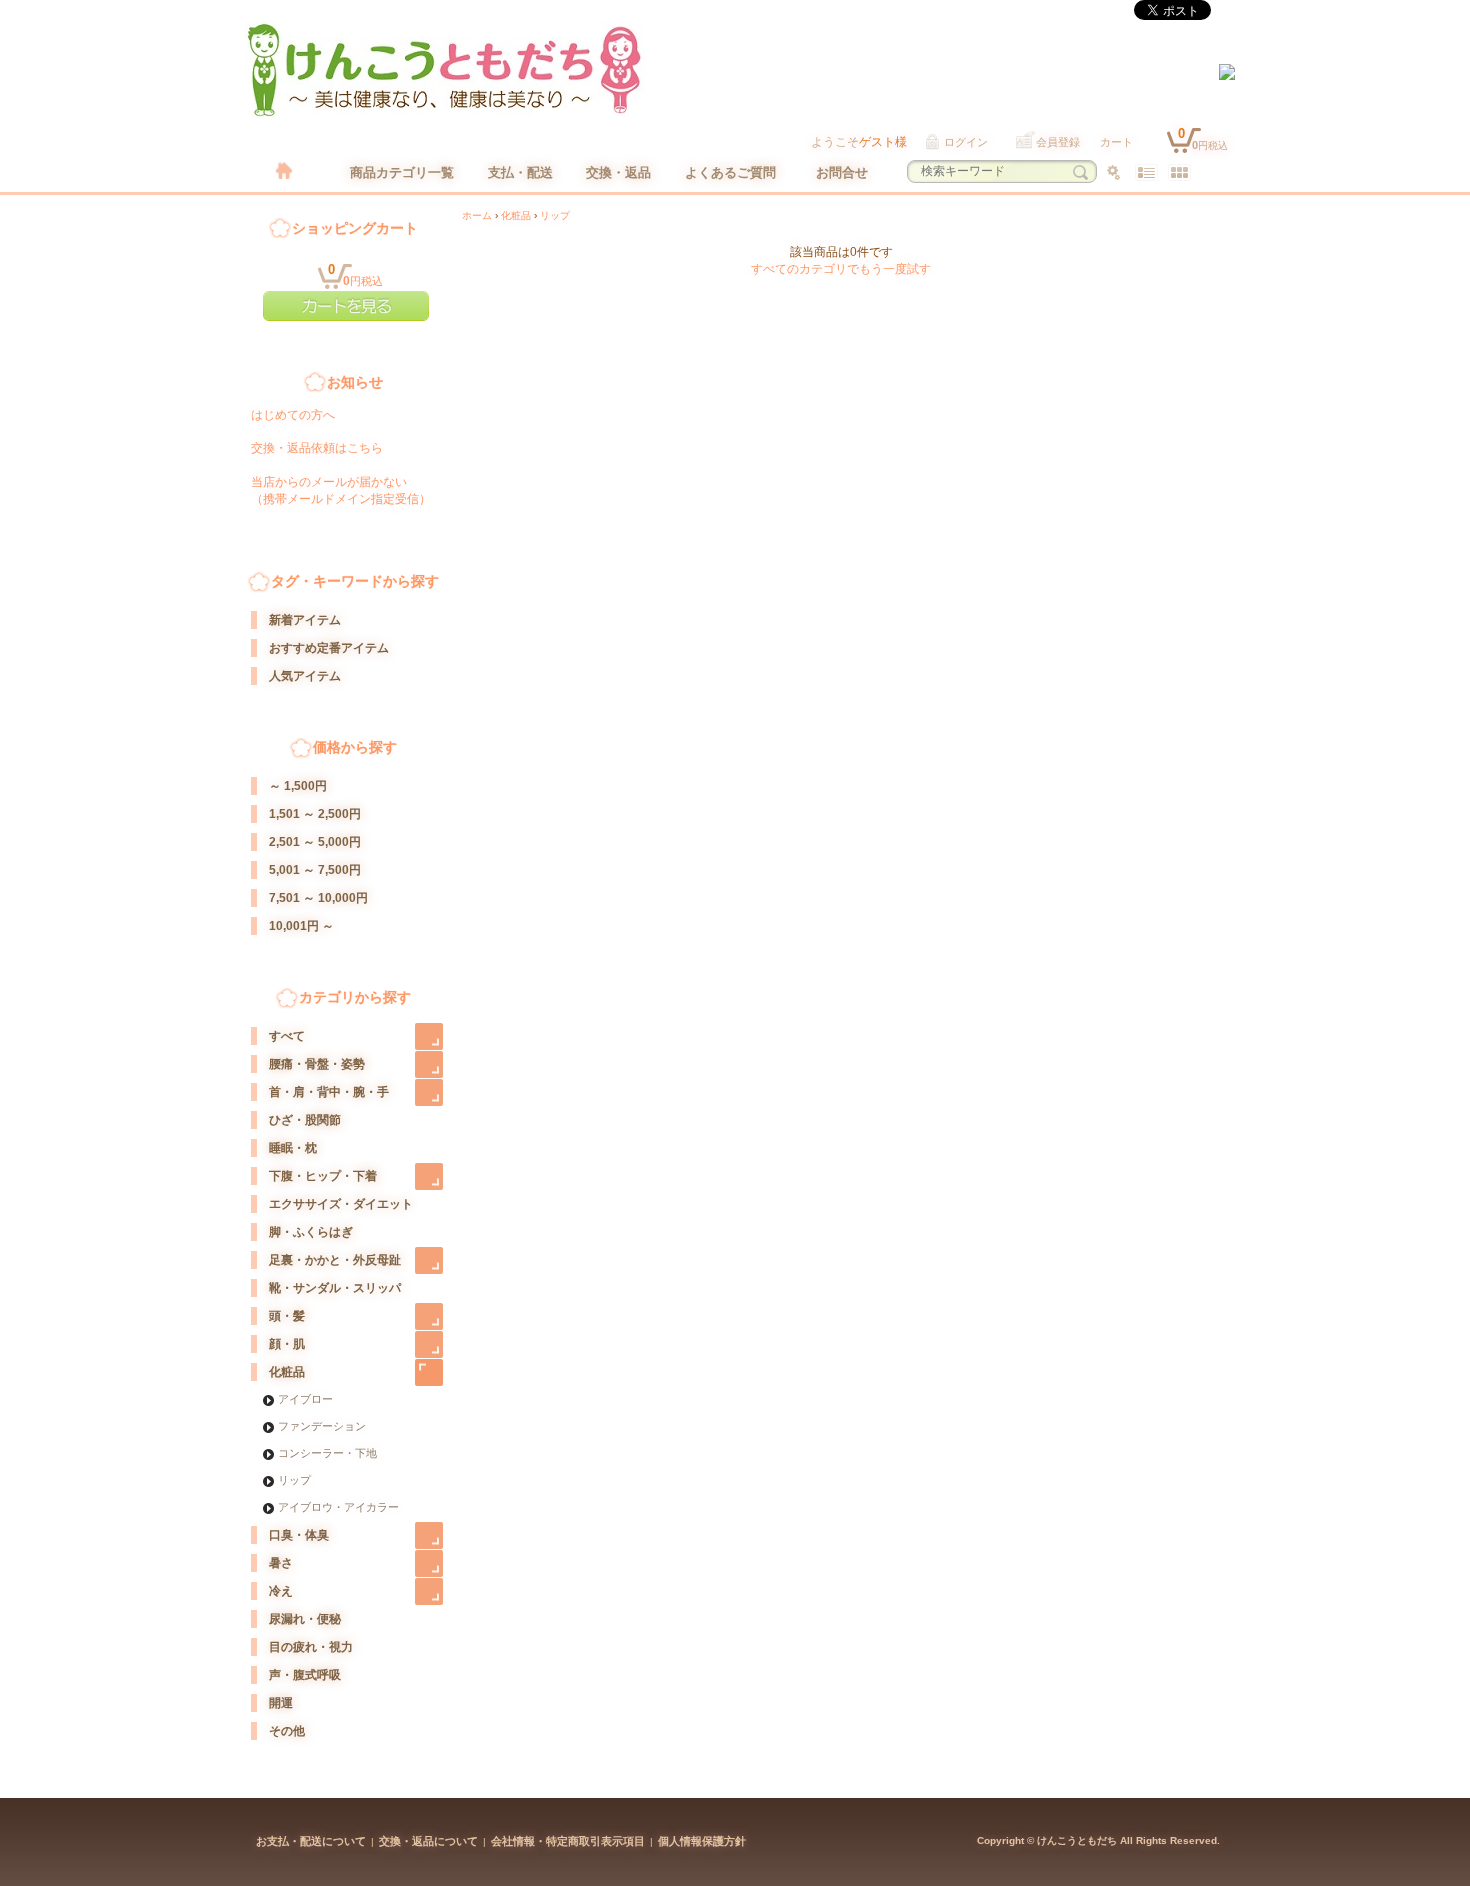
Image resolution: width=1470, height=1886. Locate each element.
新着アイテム (305, 620)
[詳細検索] (1113, 172)
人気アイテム (305, 676)
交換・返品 (618, 172)
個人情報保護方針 (702, 1841)
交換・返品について (428, 1841)
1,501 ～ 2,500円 (315, 814)
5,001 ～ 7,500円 (315, 870)
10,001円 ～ (301, 926)
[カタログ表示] (1179, 172)
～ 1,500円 (298, 786)
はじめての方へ (293, 415)
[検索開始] (1080, 172)
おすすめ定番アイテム (329, 648)
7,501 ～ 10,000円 (318, 898)
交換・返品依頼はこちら (317, 448)
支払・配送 (520, 172)
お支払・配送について (311, 1841)
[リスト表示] (1146, 172)
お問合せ (842, 172)
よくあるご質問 (730, 172)
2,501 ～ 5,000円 (315, 842)
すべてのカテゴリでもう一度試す (841, 269)
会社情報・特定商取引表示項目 (568, 1841)
